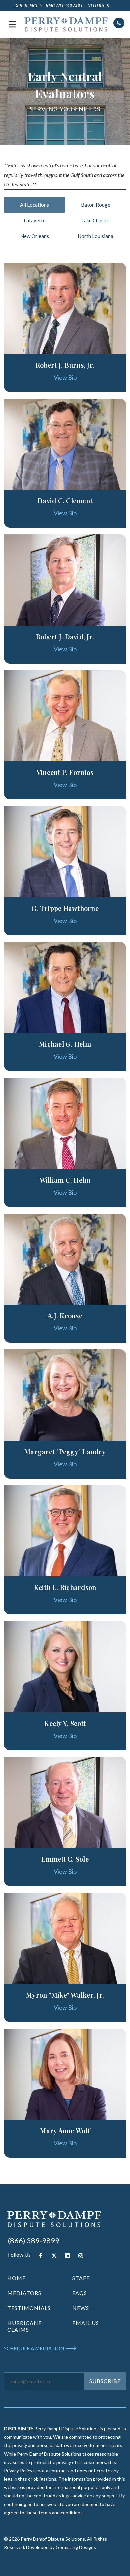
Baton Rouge (96, 205)
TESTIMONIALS (29, 2308)
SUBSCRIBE (105, 2381)
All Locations (34, 205)
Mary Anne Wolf (65, 2130)
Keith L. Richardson (65, 1587)
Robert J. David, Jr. (65, 636)
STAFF (81, 2278)
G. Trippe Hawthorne (65, 908)
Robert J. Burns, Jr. (65, 365)
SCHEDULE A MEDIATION (34, 2348)
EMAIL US (86, 2323)
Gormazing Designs (76, 2547)
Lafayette (35, 220)
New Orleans (35, 236)
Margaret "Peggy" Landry (65, 1451)
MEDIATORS (24, 2293)
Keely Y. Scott (65, 1723)
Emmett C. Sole (65, 1859)
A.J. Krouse (65, 1315)
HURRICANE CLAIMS (24, 2326)
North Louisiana (95, 236)
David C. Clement (65, 500)
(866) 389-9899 (34, 2240)
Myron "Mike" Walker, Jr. (65, 1995)
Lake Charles (95, 220)
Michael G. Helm (65, 1044)
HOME (16, 2278)
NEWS (81, 2308)
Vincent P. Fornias (65, 772)
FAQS (80, 2293)
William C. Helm (65, 1180)
